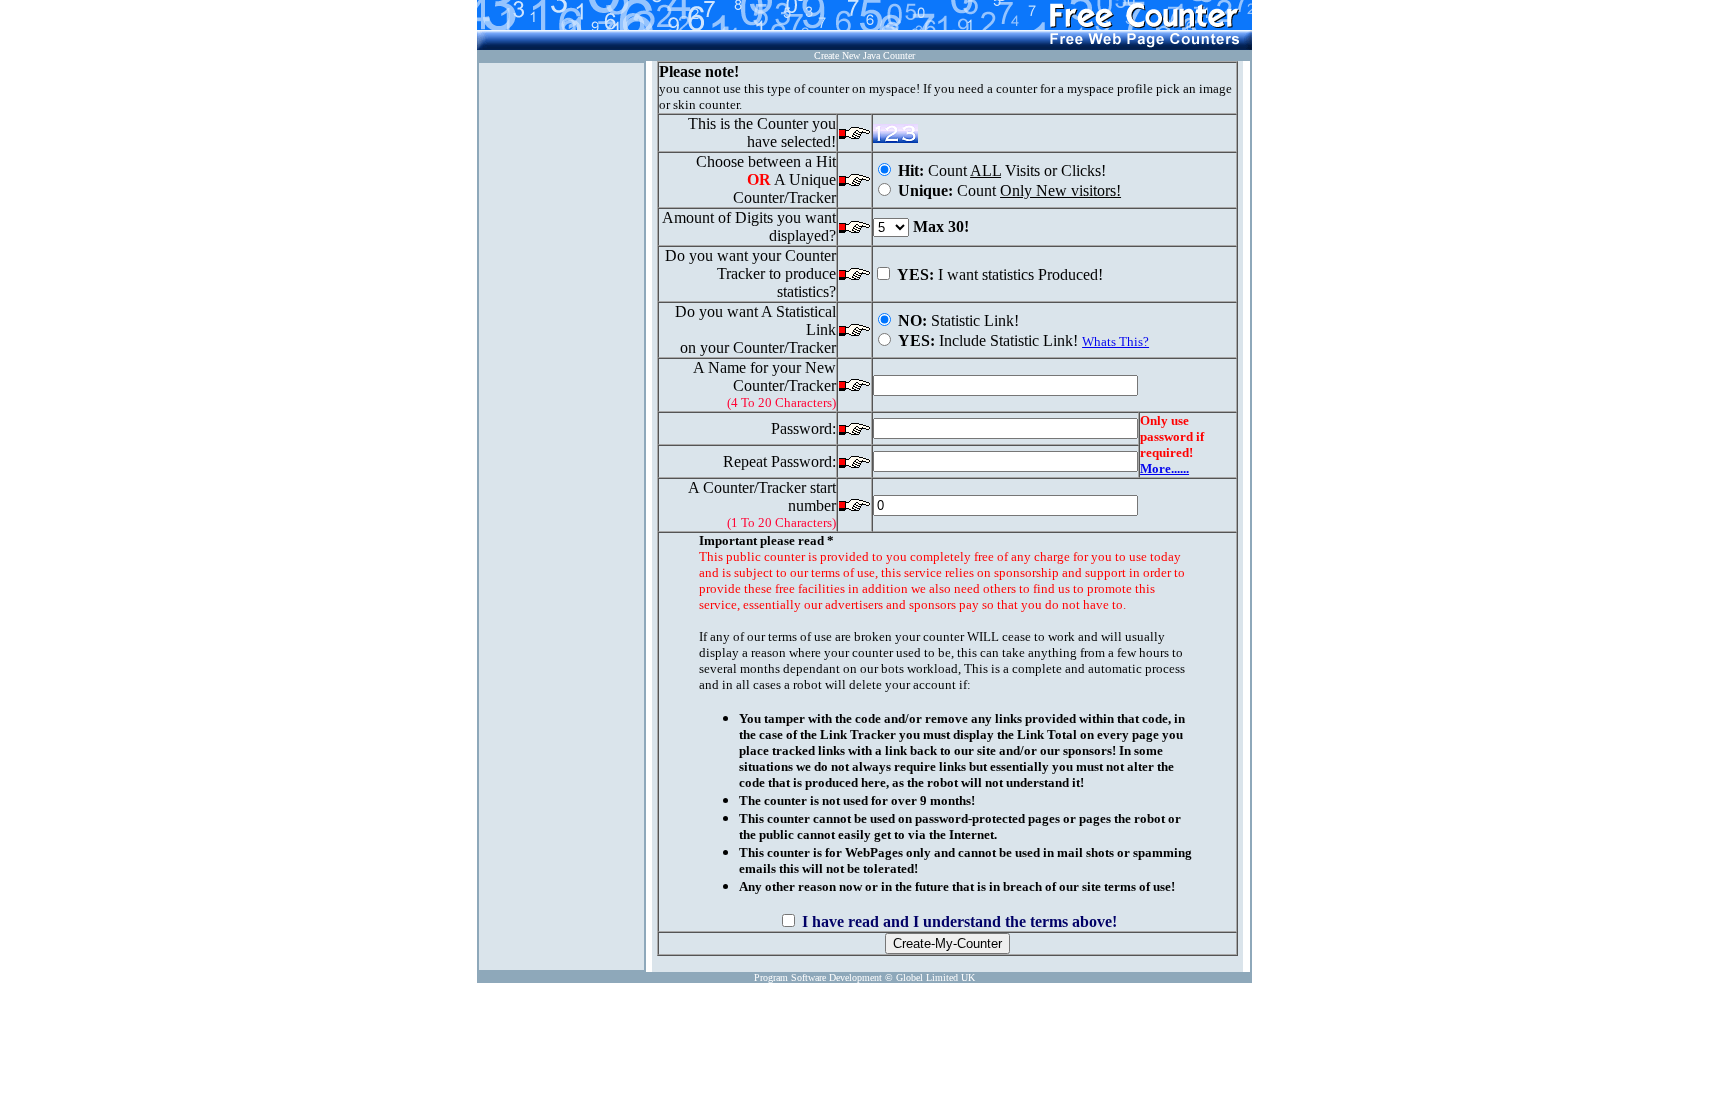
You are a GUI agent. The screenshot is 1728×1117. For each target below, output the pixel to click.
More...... (1164, 468)
